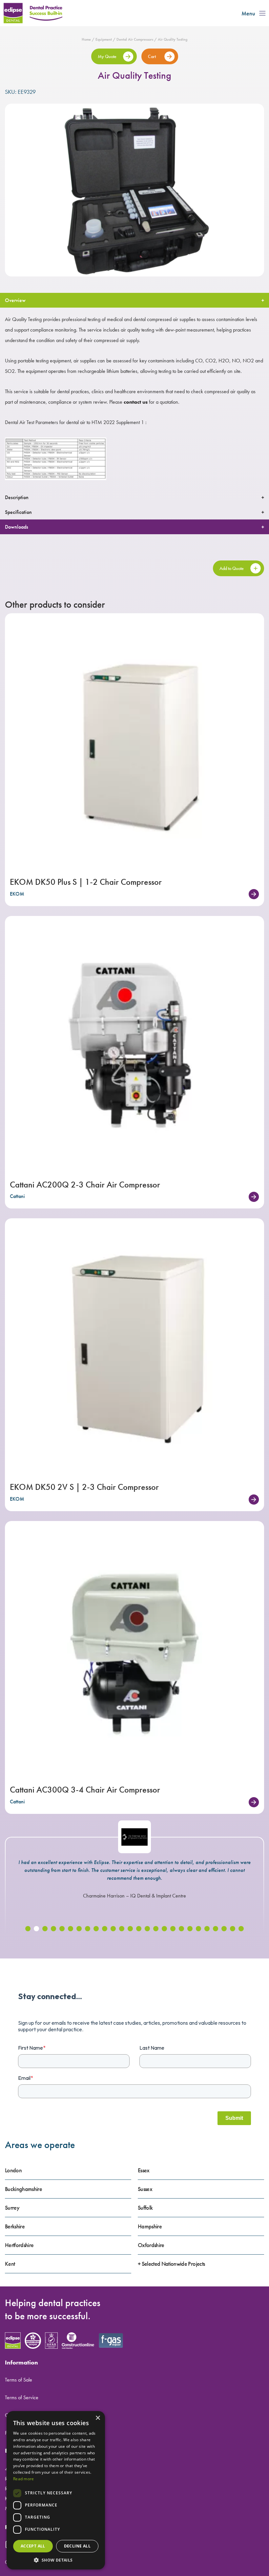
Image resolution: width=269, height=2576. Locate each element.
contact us (136, 402)
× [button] (98, 2418)
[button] (28, 1929)
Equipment (104, 39)
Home (86, 39)
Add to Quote (232, 568)
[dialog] (56, 2490)
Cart (152, 56)
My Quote (107, 56)
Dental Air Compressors (135, 39)
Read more (24, 2479)
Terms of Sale (19, 2380)
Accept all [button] (33, 2546)
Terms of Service (22, 2397)
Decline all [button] (77, 2546)
